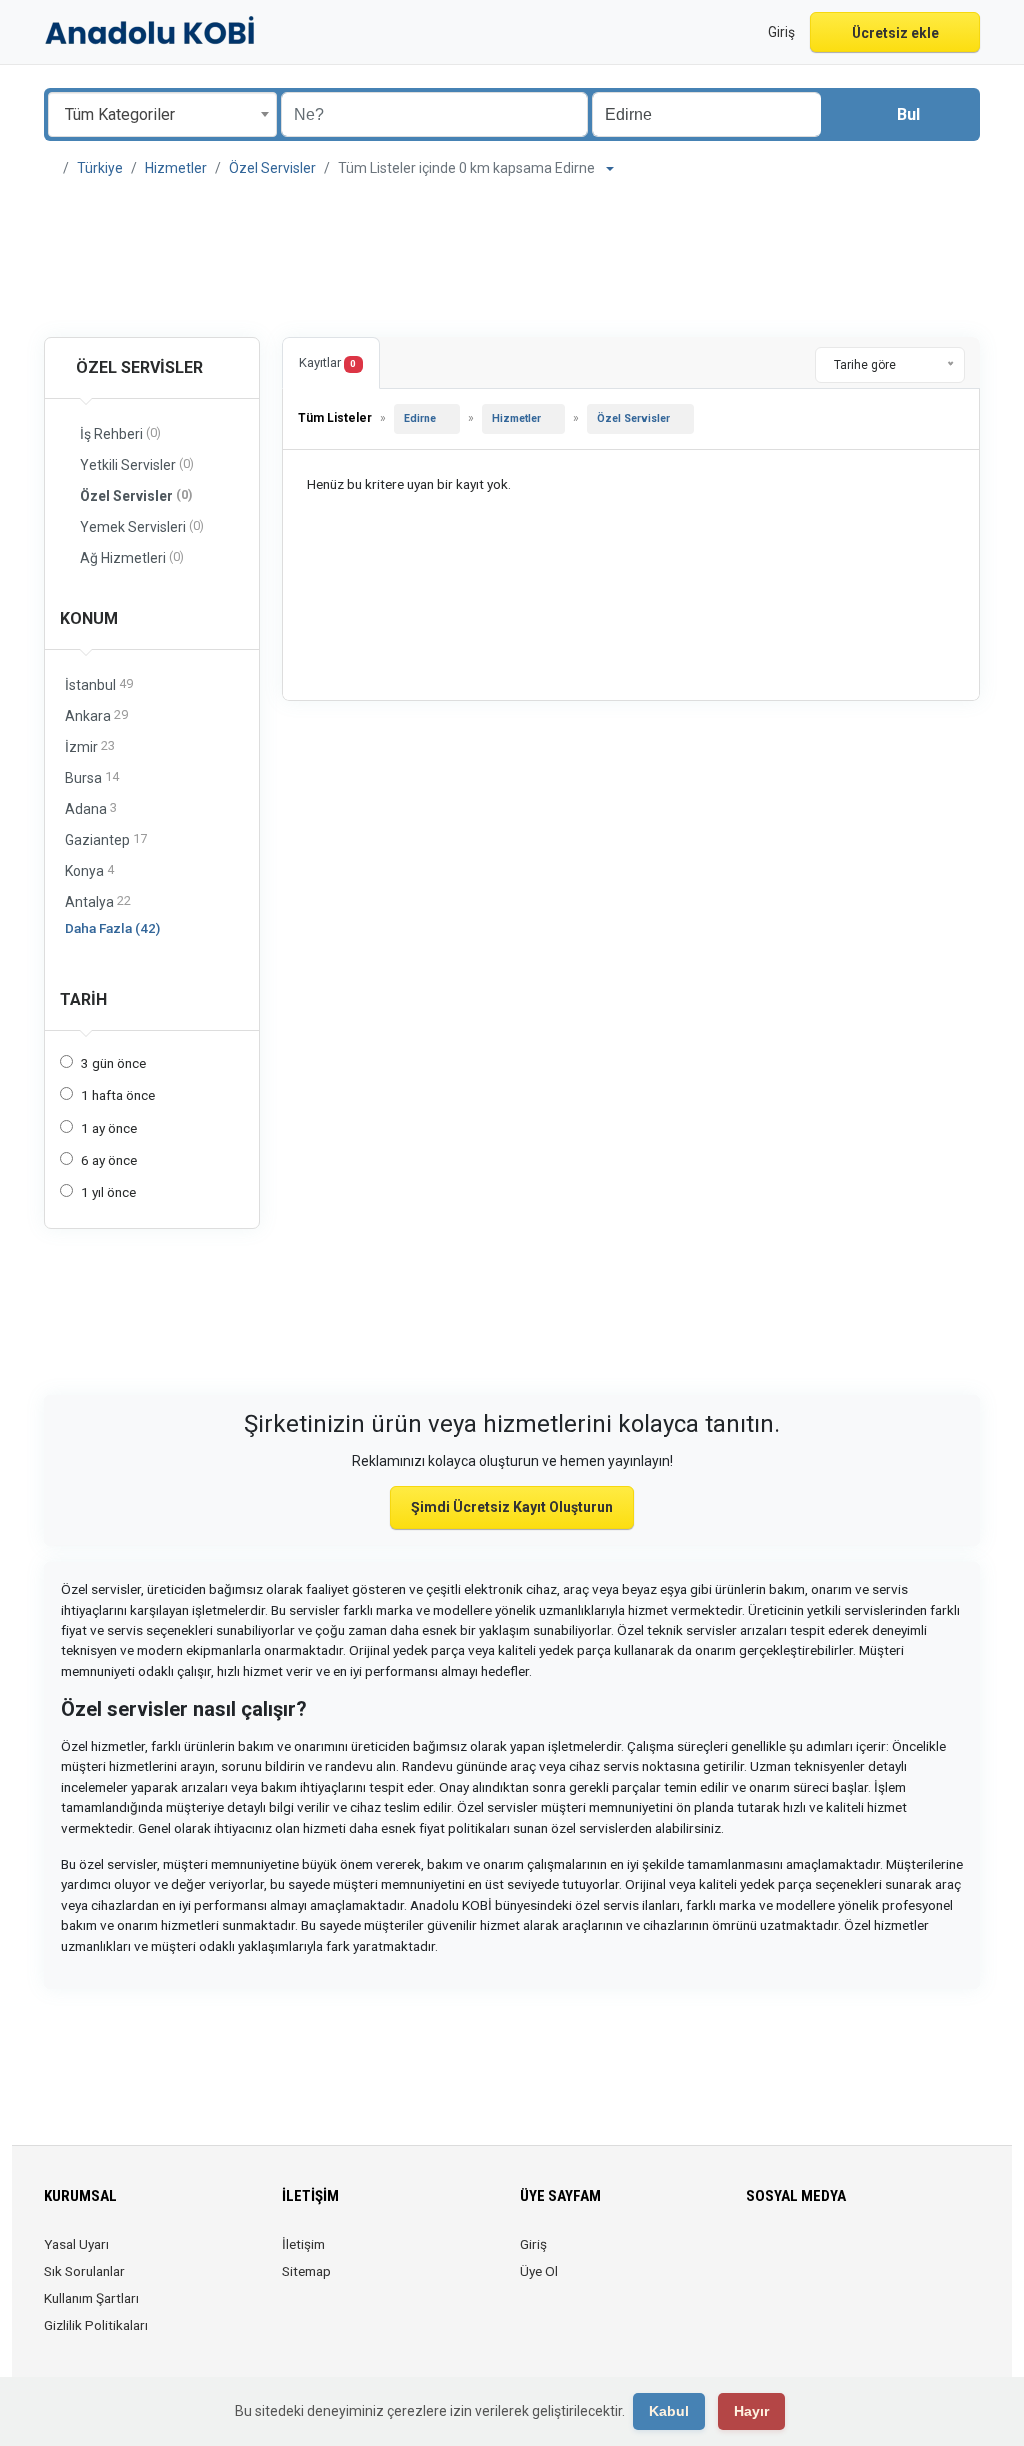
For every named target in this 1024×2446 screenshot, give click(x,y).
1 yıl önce (108, 1192)
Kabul (669, 2411)
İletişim (303, 2244)
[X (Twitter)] (786, 2256)
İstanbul (99, 684)
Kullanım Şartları (91, 2298)
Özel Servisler (272, 168)
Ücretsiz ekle (895, 33)
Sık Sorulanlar (84, 2271)
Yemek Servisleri (142, 526)
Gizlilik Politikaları (96, 2325)
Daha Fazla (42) (112, 928)
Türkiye (100, 168)
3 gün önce (113, 1063)
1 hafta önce (118, 1095)
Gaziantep (106, 839)
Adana (91, 808)
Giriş (533, 2244)
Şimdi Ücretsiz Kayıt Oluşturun (512, 1507)
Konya (89, 870)
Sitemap (306, 2271)
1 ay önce (109, 1128)
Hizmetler (176, 168)
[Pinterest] (870, 2256)
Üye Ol (539, 2271)
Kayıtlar (327, 362)
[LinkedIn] (842, 2256)
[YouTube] (898, 2256)
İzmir (90, 746)
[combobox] (162, 114)
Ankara (96, 715)
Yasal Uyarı (76, 2244)
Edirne (420, 418)
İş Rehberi (120, 433)
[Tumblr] (926, 2256)
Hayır (751, 2411)
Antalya (98, 901)
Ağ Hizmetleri (132, 557)
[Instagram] (814, 2256)
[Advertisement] (512, 260)
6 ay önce (109, 1160)
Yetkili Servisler (137, 464)
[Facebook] (758, 2256)
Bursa (92, 777)
